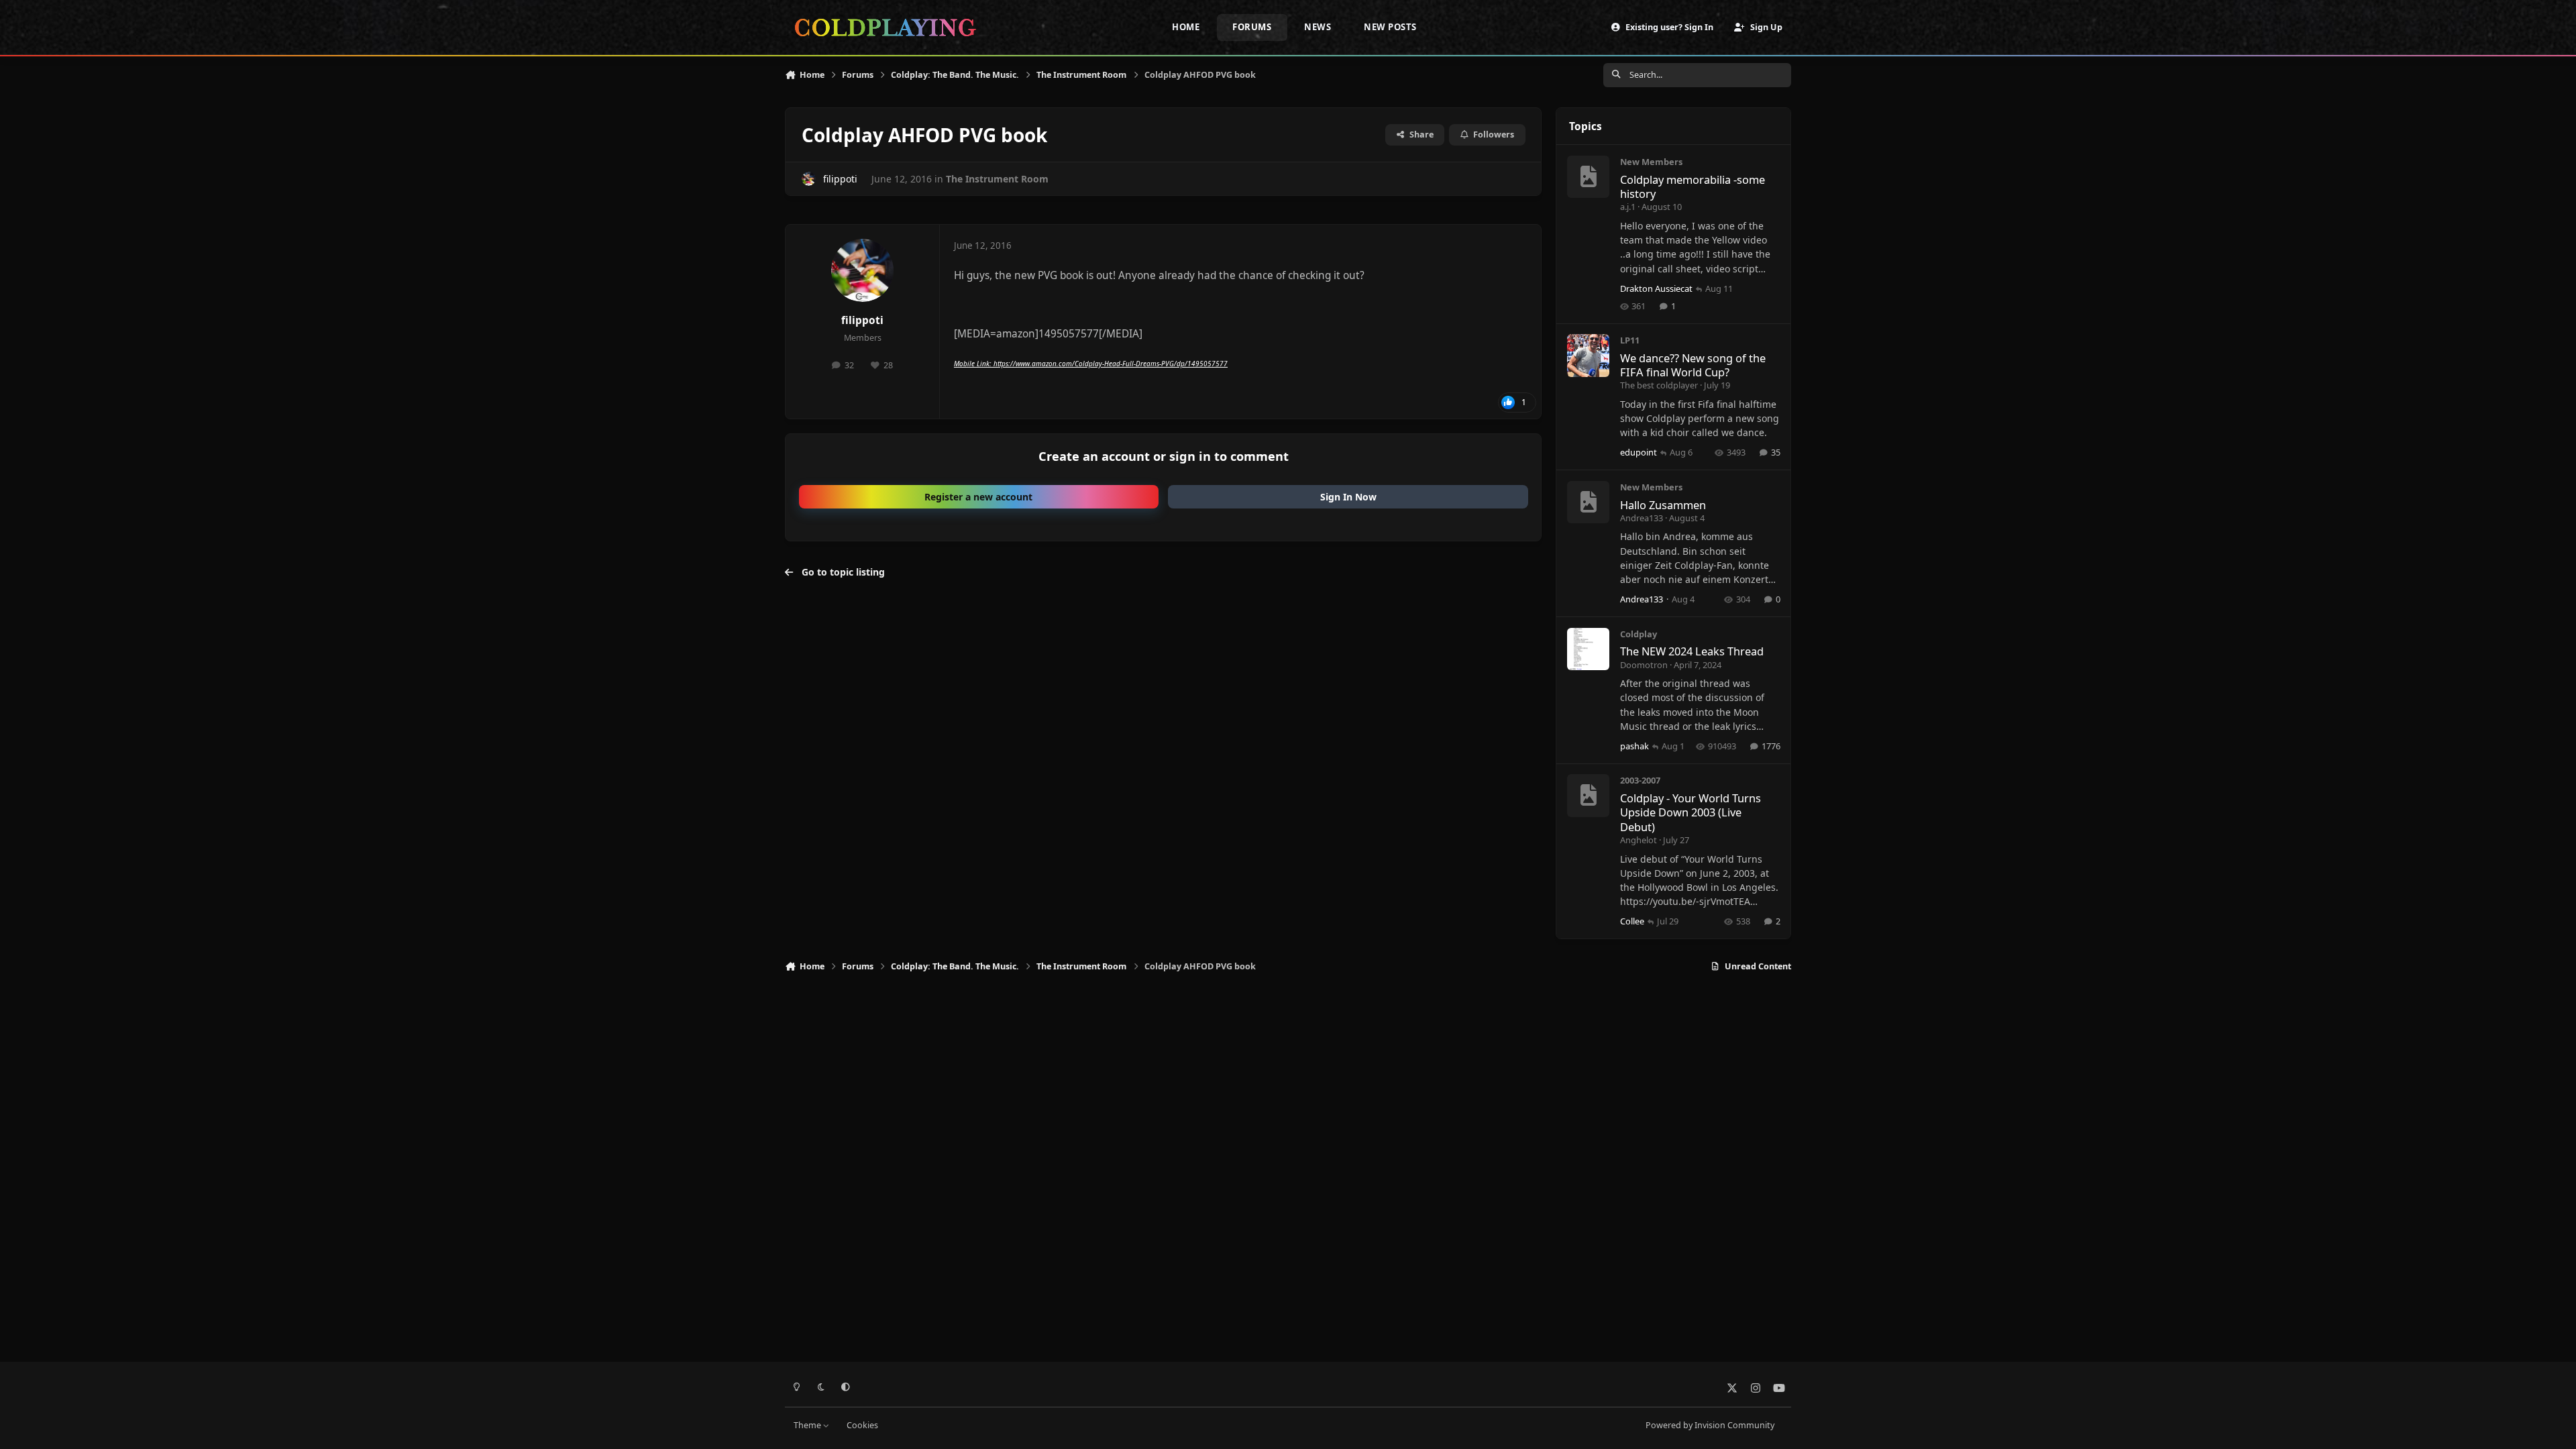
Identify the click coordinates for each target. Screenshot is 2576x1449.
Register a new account (978, 497)
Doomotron (1644, 665)
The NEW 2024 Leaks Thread (1692, 651)
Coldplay (1639, 634)
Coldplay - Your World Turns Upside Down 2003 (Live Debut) (1690, 812)
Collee (1632, 921)
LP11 (1630, 340)
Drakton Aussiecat (1656, 288)
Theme (808, 1425)
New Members (1651, 162)
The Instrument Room (997, 179)
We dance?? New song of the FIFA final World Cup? (1693, 365)
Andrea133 (1642, 518)
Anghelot (1639, 840)
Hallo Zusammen (1663, 505)
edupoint (1639, 452)
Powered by (1710, 1425)
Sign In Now (1348, 497)
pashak (1634, 746)
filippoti (840, 179)
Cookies (862, 1425)
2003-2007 (1640, 780)
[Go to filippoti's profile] (809, 179)
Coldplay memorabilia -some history (1693, 186)
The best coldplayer (1659, 385)
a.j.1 (1628, 207)
